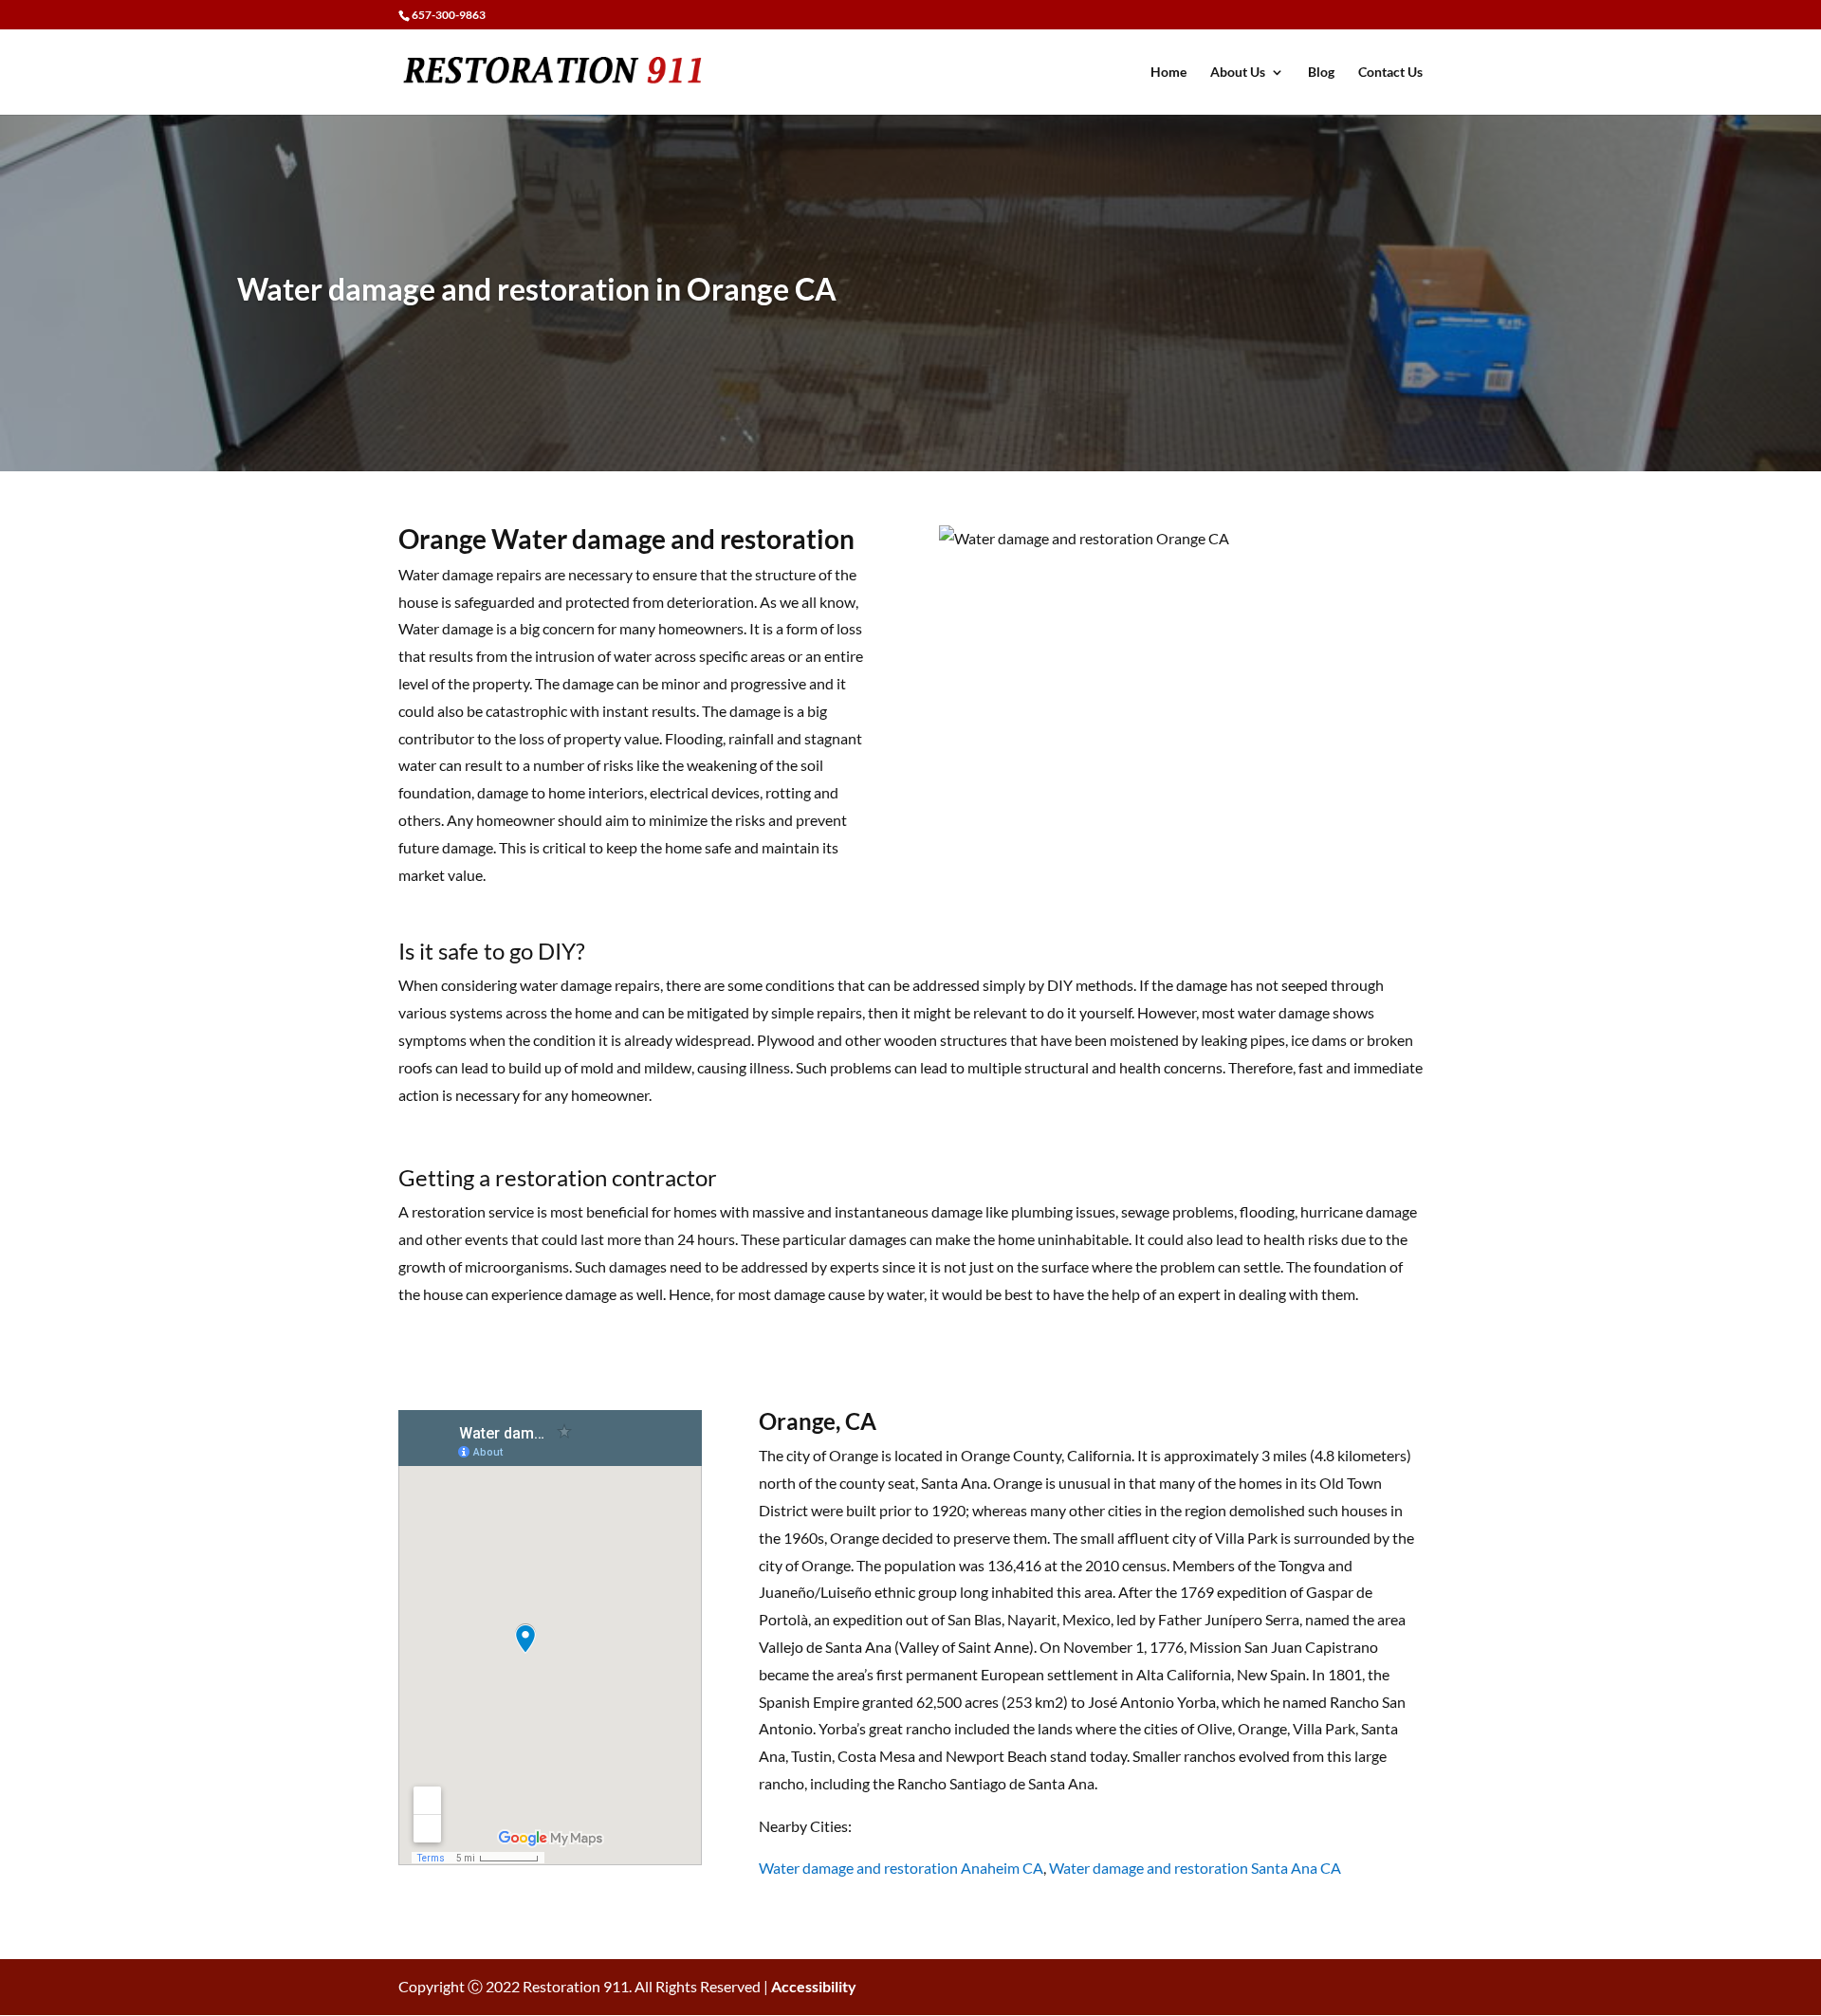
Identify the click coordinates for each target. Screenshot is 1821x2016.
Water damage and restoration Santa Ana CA (1195, 1868)
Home (1168, 73)
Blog (1321, 73)
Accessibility (814, 1986)
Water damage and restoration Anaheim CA (901, 1868)
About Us (1238, 73)
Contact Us (1390, 73)
